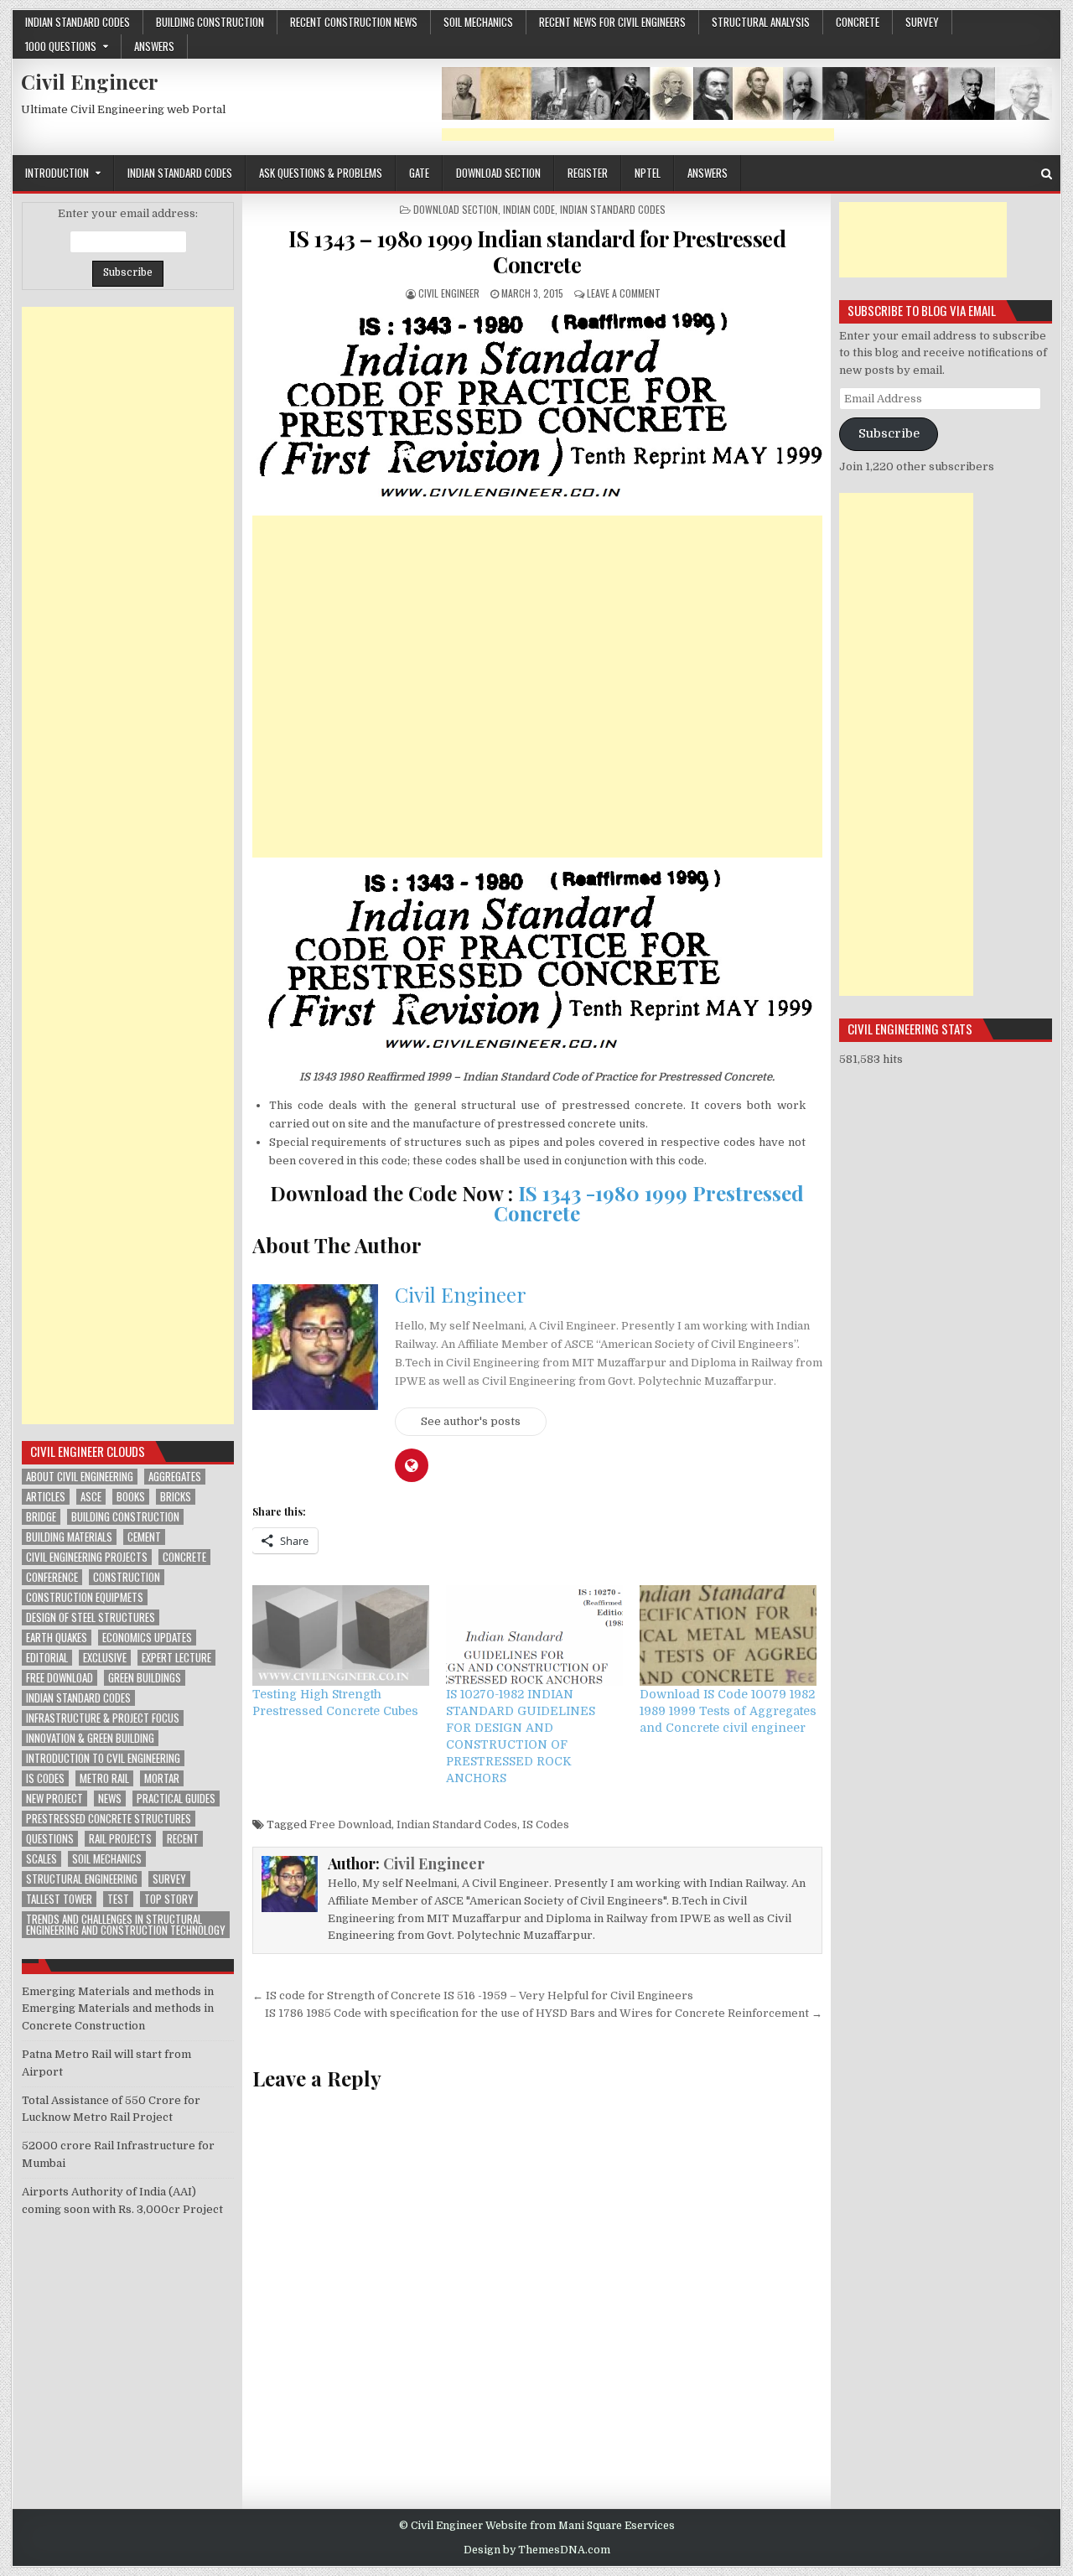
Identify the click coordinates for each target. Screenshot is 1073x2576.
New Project (54, 1799)
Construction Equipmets (85, 1597)
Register (588, 173)
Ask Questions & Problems (321, 173)
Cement (144, 1537)
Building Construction (210, 22)
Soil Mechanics (478, 22)
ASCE (91, 1497)
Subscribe (889, 434)
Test (118, 1899)
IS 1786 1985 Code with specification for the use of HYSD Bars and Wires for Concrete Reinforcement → (544, 2013)
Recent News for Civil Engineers (612, 22)
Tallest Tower (59, 1899)
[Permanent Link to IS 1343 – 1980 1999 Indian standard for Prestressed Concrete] (537, 408)
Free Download (350, 1824)
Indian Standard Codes (78, 22)
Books (131, 1497)
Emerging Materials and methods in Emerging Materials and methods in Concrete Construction (118, 2009)
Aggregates (175, 1477)
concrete (858, 22)
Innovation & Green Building (90, 1738)
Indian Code (529, 209)
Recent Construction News (354, 22)
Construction (127, 1577)
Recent (183, 1839)
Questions (50, 1839)
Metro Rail (104, 1778)
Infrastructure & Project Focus (103, 1718)
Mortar (162, 1778)
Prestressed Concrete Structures (109, 1819)
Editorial (47, 1658)
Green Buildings (145, 1678)
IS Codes (546, 1824)
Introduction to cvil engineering (103, 1758)
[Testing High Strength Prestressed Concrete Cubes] (341, 1636)
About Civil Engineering (80, 1477)
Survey (922, 22)
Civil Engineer (90, 81)
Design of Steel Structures (91, 1617)
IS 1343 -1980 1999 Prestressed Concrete (649, 1203)
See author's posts (471, 1421)
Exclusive (105, 1658)
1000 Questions (61, 46)
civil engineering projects (87, 1557)
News (110, 1799)
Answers (154, 46)
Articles (46, 1497)
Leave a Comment (624, 293)
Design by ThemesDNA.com (537, 2550)
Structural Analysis (761, 22)
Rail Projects (120, 1839)
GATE (419, 173)
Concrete (184, 1557)
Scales (41, 1859)
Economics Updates (147, 1638)
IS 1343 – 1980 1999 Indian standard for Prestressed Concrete (537, 251)
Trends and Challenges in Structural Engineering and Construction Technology (126, 1925)
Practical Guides (176, 1799)
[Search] (1047, 174)
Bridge (41, 1517)
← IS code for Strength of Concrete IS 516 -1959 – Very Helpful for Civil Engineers (473, 1995)
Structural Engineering (82, 1879)
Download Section (498, 173)
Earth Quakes (57, 1638)
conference (52, 1577)
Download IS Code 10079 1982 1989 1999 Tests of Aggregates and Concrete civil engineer (728, 1711)
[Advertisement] (638, 135)
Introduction (57, 173)
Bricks (176, 1497)
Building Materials (69, 1537)
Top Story (169, 1899)
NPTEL (648, 173)
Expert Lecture (176, 1658)
